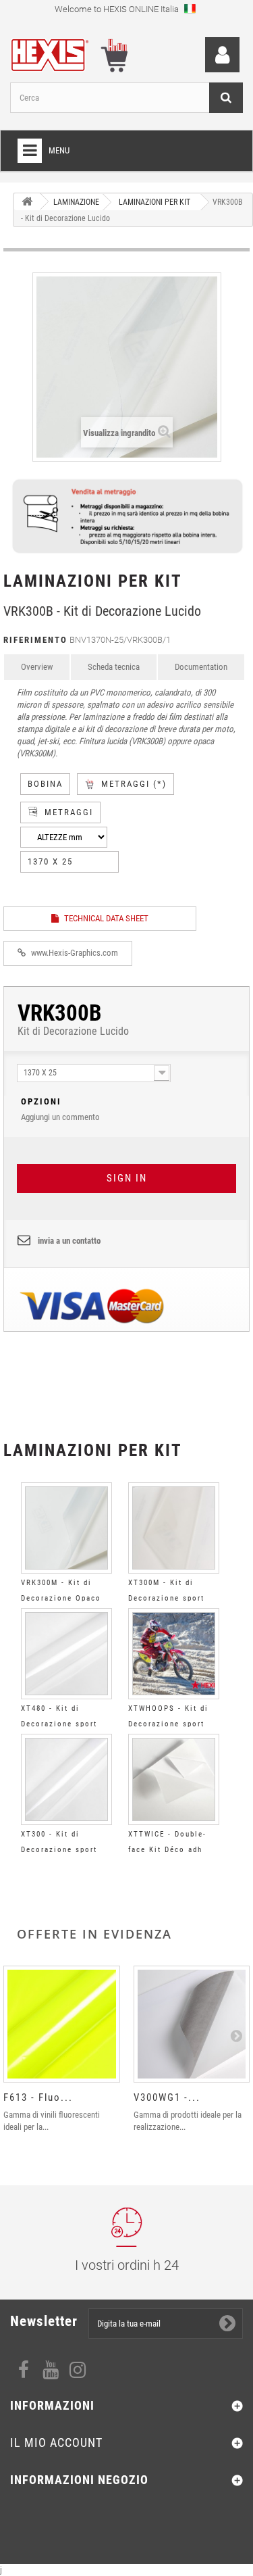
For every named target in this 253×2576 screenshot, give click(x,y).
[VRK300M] (66, 1528)
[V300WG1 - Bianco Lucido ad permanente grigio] (192, 2024)
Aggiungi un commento (60, 1109)
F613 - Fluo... (38, 2097)
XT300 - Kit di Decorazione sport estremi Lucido (59, 1850)
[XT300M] (174, 1528)
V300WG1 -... (167, 2097)
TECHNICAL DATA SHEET (105, 918)
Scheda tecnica (114, 667)
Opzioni (41, 1101)
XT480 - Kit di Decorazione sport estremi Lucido (59, 1724)
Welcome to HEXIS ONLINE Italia (118, 9)
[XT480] (66, 1654)
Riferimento (35, 640)
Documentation (201, 667)
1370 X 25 (50, 861)
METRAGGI (69, 812)
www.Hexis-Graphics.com (74, 953)
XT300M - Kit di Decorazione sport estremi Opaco (166, 1598)
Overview (37, 667)
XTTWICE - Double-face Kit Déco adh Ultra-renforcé (167, 1850)
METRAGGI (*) (134, 784)
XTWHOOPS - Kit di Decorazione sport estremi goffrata (168, 1724)
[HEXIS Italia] (57, 52)
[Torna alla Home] (27, 202)
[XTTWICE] (174, 1779)
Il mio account (56, 2443)
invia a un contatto (69, 1241)
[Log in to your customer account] (222, 55)
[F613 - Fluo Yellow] (62, 2024)
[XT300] (66, 1779)
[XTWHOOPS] (174, 1654)
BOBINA (45, 784)
